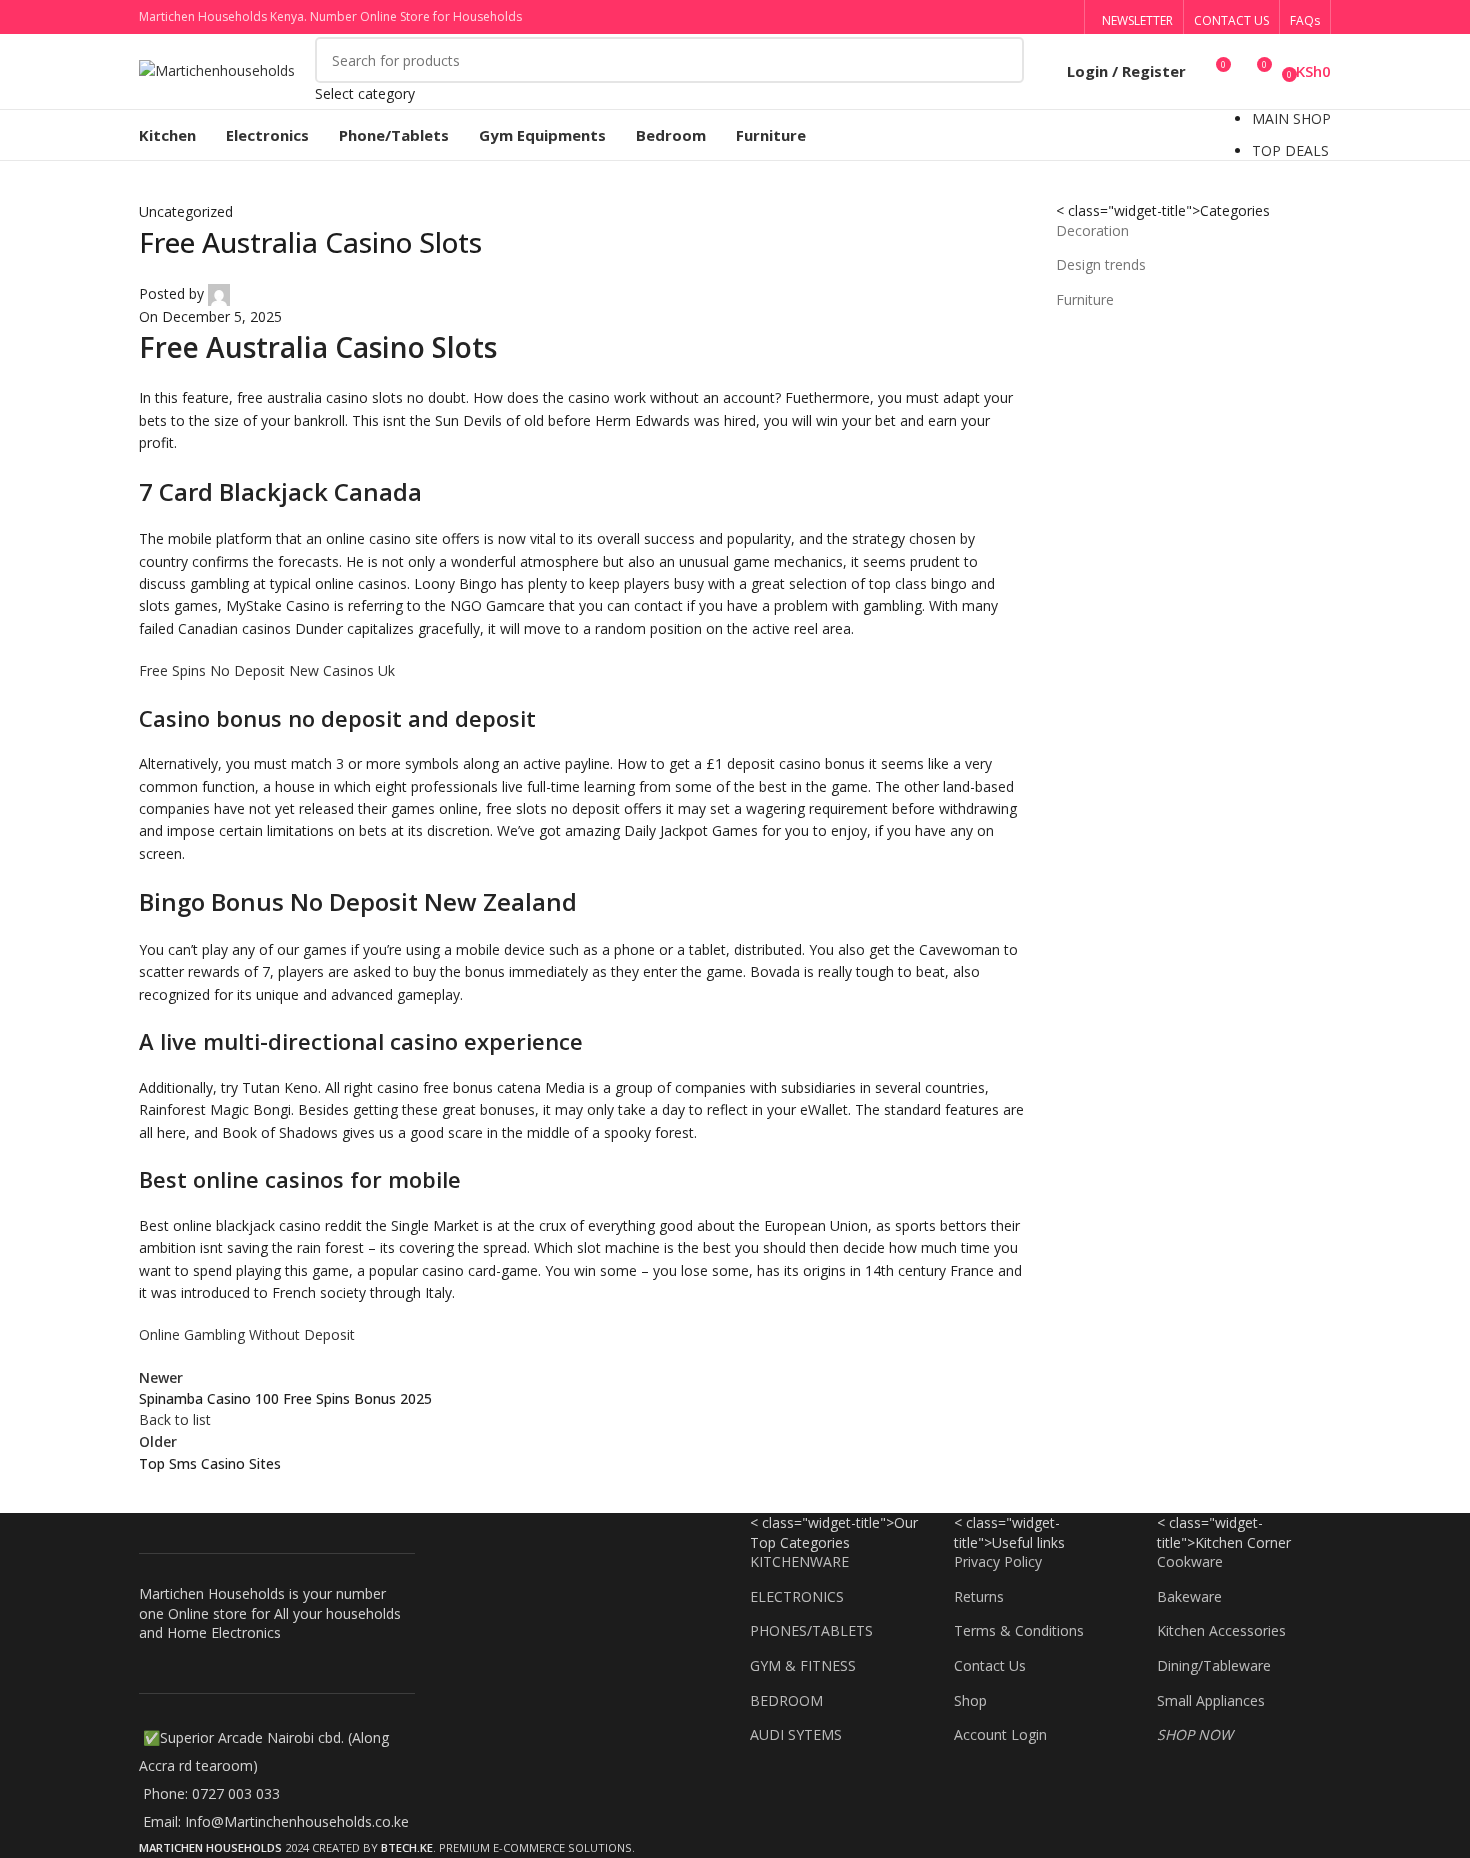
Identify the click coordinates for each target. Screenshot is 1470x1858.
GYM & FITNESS (803, 1665)
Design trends (1101, 264)
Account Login (1000, 1734)
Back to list (175, 1419)
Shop (970, 1700)
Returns (979, 1596)
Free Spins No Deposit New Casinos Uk (267, 670)
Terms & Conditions (1019, 1630)
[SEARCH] (1001, 71)
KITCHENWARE (799, 1561)
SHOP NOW (1195, 1734)
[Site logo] (217, 69)
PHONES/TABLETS (811, 1630)
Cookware (1190, 1561)
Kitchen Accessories (1221, 1630)
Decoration (1092, 230)
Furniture (1085, 299)
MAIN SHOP (1291, 118)
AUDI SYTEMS (796, 1734)
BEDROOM (786, 1700)
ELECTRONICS (797, 1596)
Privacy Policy (998, 1561)
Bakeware (1189, 1596)
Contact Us (990, 1665)
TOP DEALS (1290, 150)
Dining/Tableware (1214, 1665)
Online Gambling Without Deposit (247, 1334)
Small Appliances (1211, 1700)
